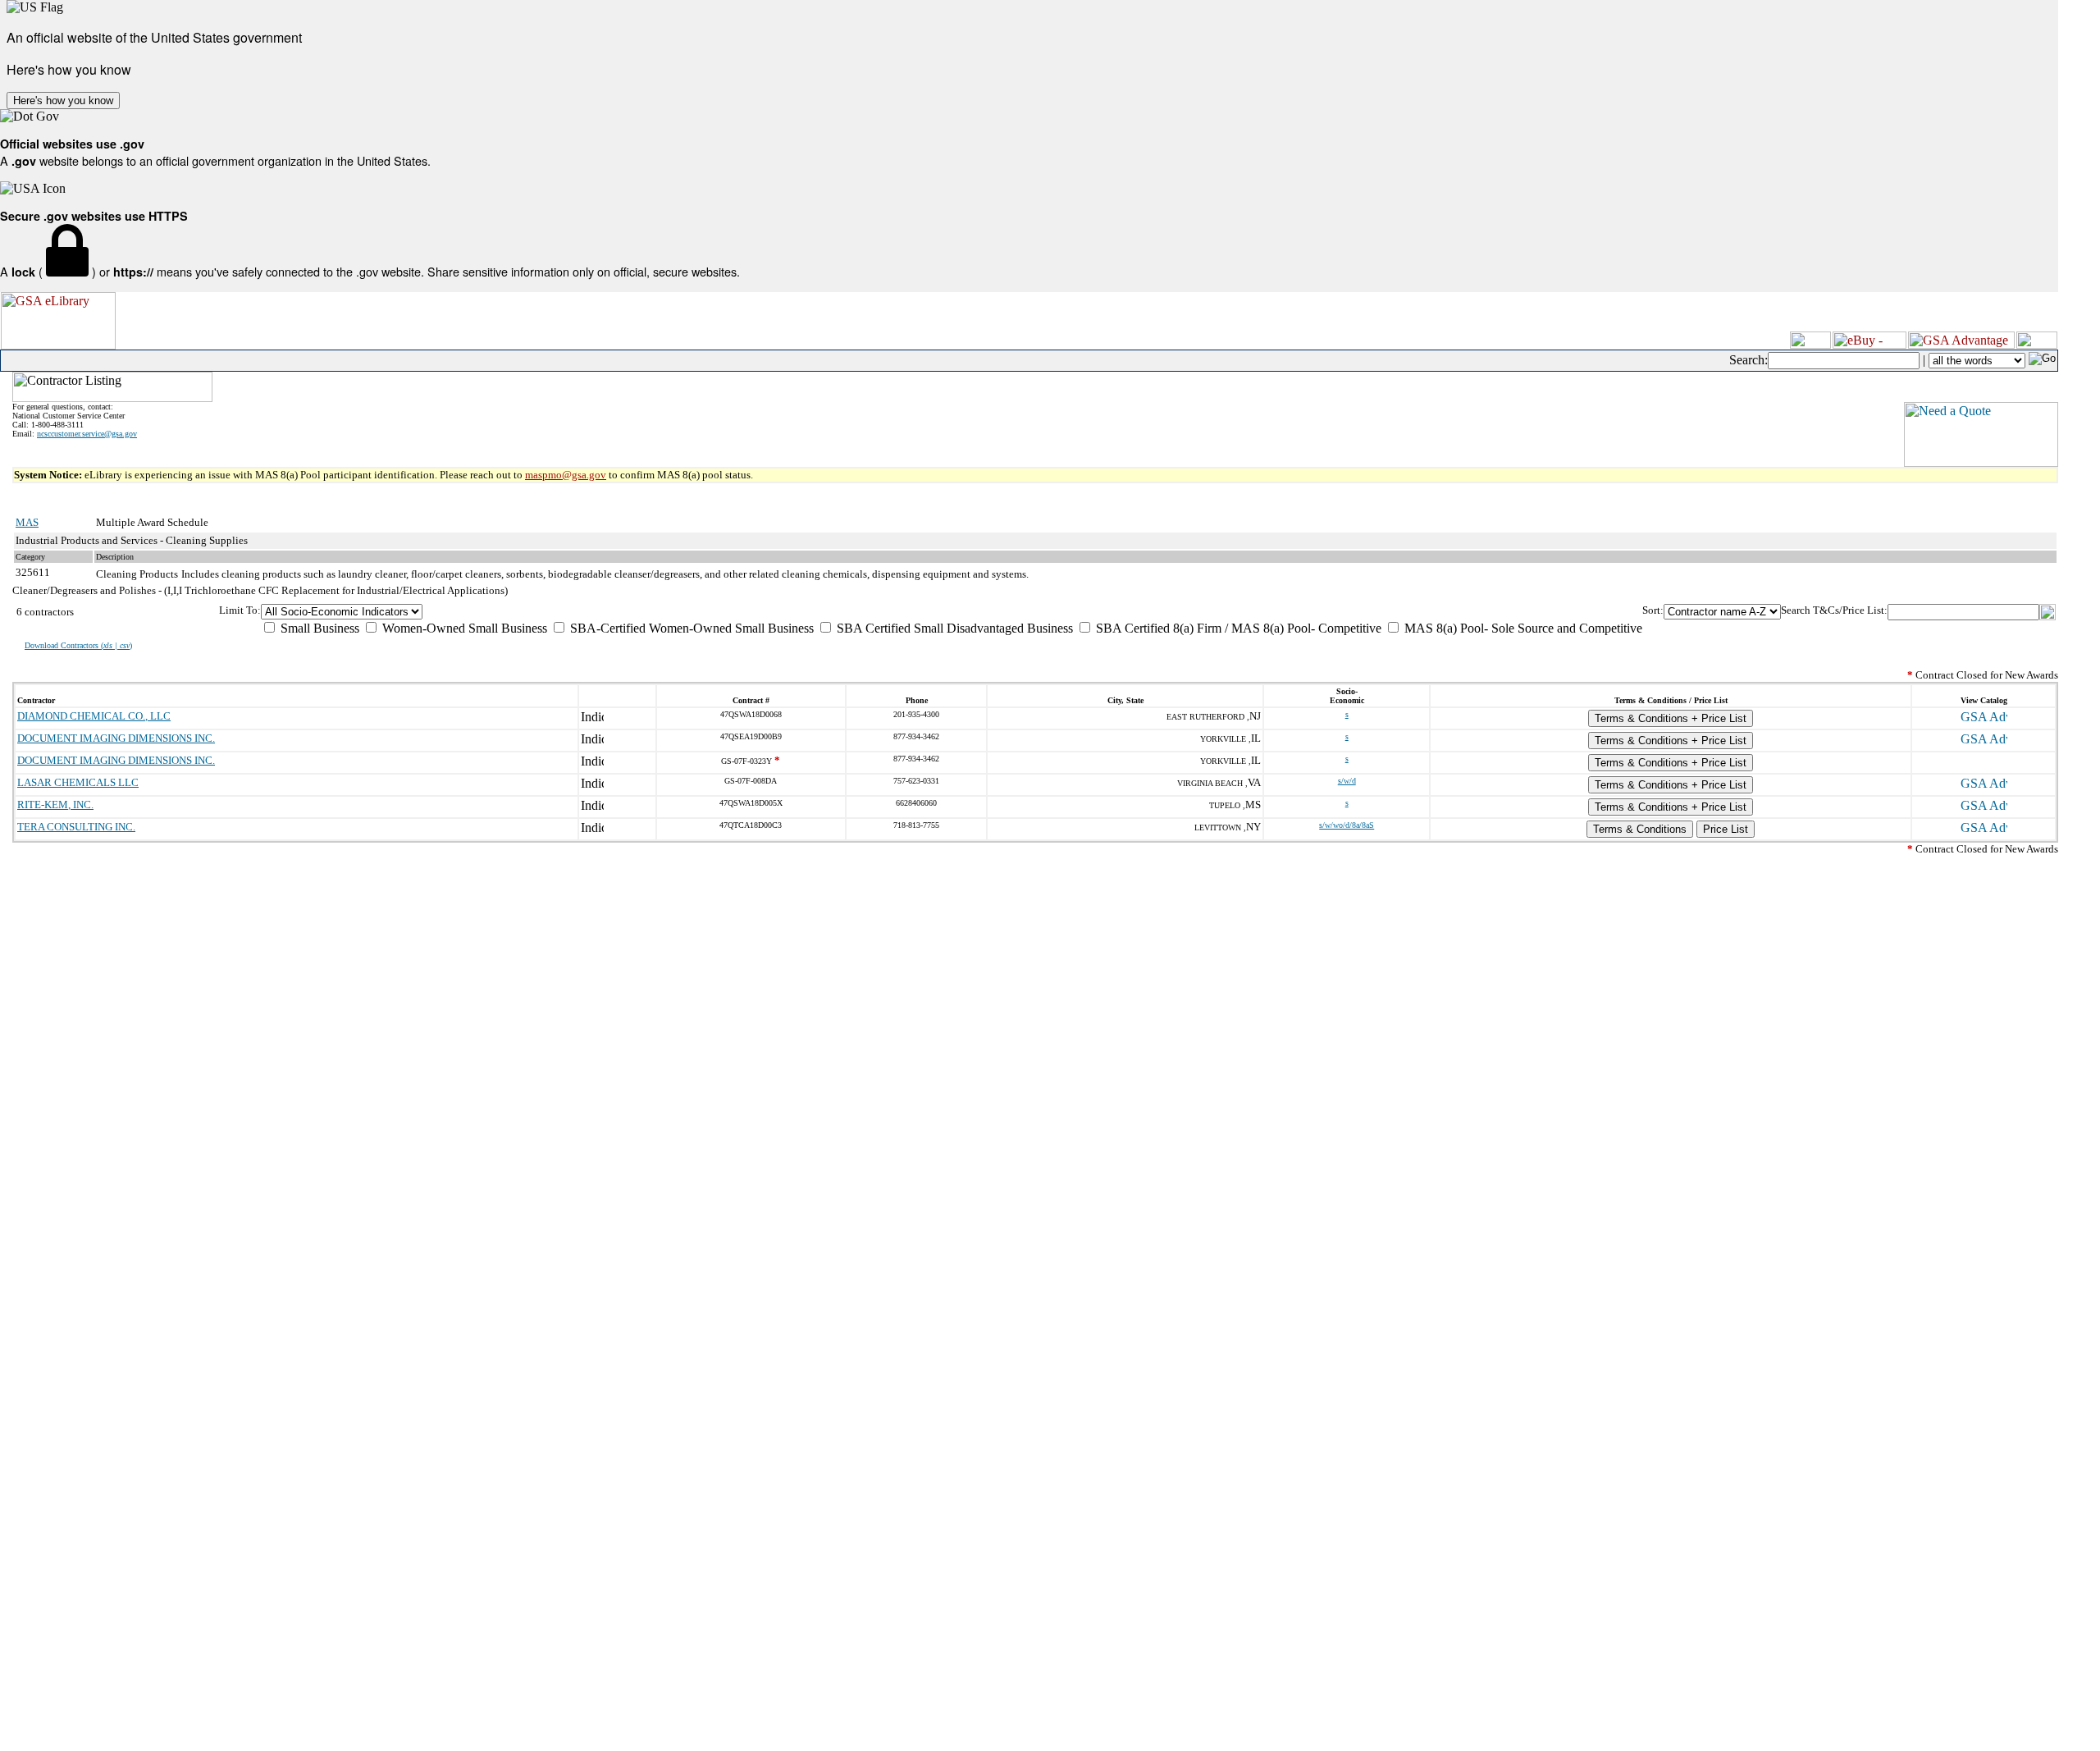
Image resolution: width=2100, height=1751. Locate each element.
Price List (1726, 829)
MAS (27, 522)
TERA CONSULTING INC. (76, 827)
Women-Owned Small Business (463, 628)
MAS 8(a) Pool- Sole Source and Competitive (1522, 628)
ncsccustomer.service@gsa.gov (87, 434)
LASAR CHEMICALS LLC (78, 782)
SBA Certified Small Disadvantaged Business (953, 628)
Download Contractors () (78, 645)
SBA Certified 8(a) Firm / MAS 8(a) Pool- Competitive (1237, 628)
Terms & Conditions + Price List (1671, 718)
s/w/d (1347, 781)
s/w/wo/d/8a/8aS (1347, 825)
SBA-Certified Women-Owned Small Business (690, 628)
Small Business (318, 628)
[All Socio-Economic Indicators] (952, 612)
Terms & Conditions (1640, 829)
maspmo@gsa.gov (566, 475)
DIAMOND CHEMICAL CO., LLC (94, 716)
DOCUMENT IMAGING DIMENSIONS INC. (116, 738)
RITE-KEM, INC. (55, 805)
